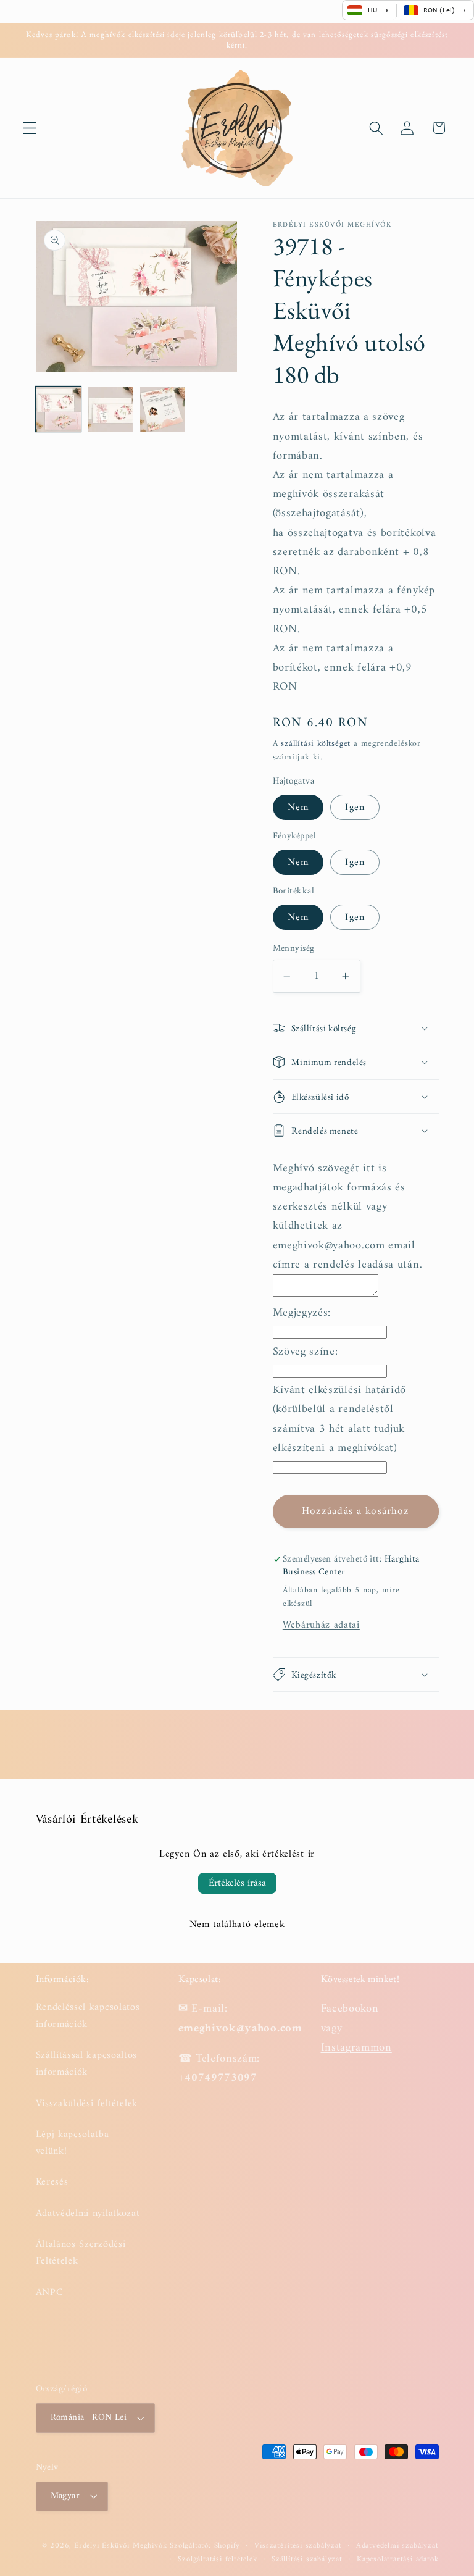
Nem (298, 808)
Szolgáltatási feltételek (217, 2559)
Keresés (52, 2182)
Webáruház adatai (321, 1625)
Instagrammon (356, 2048)
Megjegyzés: (302, 1313)
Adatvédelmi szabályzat (397, 2546)
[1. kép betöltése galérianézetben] (58, 409)
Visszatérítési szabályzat (298, 2546)
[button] (30, 128)
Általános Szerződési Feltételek (81, 2253)
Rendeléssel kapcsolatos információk (88, 2016)
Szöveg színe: (306, 1352)
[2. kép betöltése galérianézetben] (110, 409)
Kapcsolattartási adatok (398, 2559)
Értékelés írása (237, 1883)
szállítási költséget (316, 744)
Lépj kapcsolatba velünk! (73, 2143)
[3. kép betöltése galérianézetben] (163, 409)
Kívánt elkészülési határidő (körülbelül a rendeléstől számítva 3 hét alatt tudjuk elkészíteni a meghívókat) (340, 1419)
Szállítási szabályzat (307, 2559)
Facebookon (350, 2009)
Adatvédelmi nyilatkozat (88, 2214)
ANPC (50, 2293)
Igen (355, 808)
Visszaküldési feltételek (87, 2104)
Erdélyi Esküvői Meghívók (120, 2546)
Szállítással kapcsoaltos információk (87, 2064)
